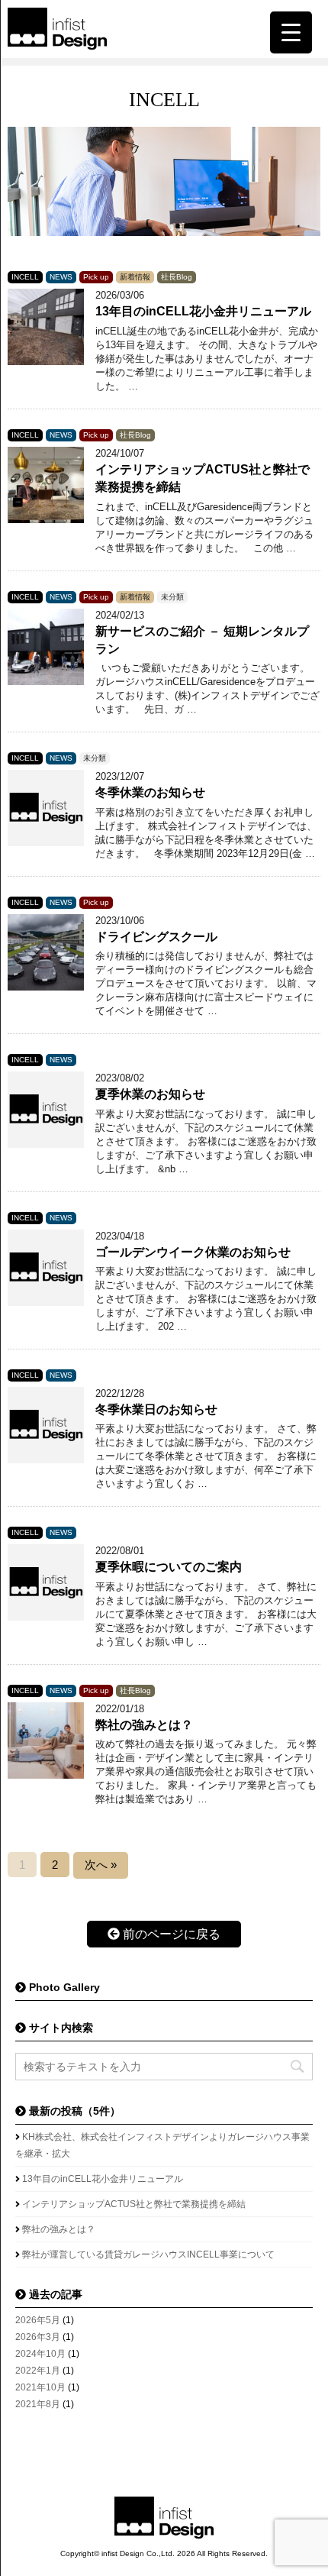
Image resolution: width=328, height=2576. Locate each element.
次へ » (101, 1865)
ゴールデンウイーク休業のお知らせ (193, 1252)
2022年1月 (38, 2371)
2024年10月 (40, 2354)
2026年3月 (38, 2337)
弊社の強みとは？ (144, 1725)
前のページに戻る (170, 1934)
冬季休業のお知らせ (150, 792)
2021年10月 (40, 2387)
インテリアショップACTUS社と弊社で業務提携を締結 (134, 2204)
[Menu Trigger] (291, 32)
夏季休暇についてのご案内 (169, 1567)
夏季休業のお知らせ (150, 1094)
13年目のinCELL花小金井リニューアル (203, 311)
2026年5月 (38, 2320)
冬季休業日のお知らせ (156, 1409)
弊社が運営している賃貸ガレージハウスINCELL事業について (148, 2254)
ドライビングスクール (156, 937)
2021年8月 (38, 2404)
